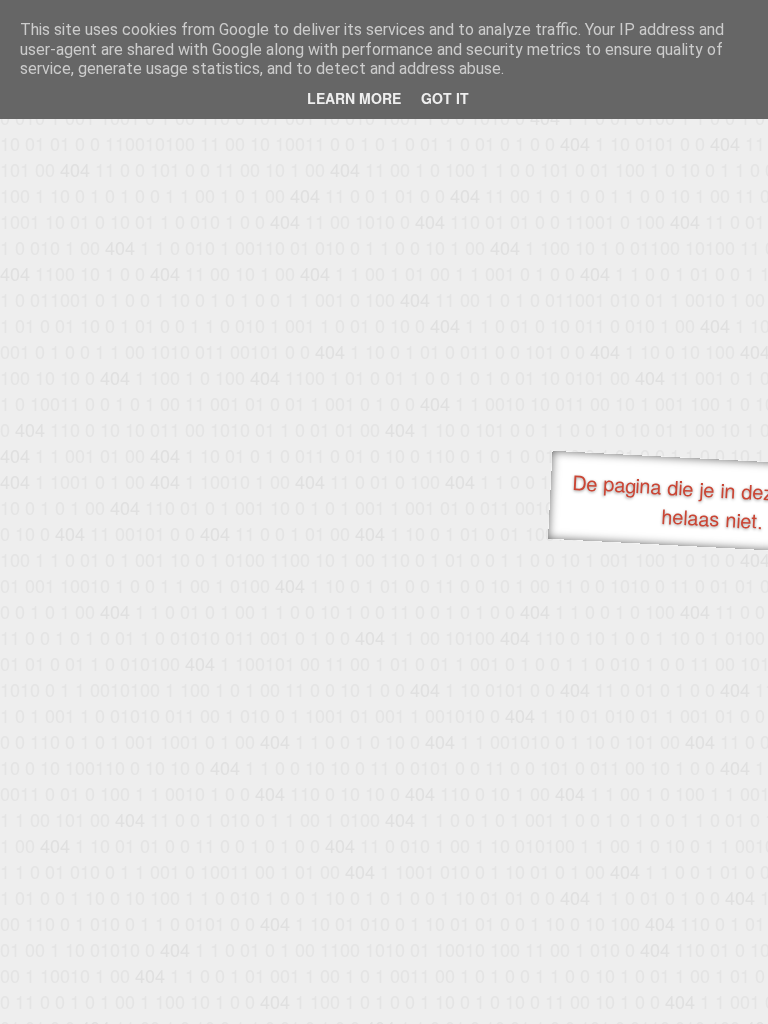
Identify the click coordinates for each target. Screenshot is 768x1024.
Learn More (354, 98)
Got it (445, 98)
